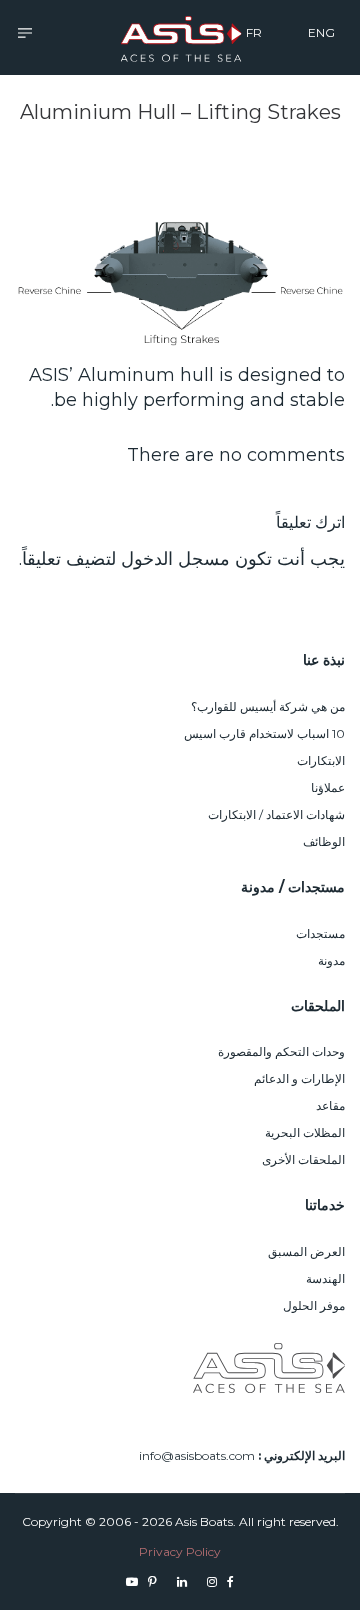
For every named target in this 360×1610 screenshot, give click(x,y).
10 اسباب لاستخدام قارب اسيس (264, 733)
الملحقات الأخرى (303, 1159)
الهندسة (325, 1278)
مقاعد (330, 1105)
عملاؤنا (328, 787)
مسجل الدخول (175, 559)
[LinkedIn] (182, 1581)
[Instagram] (212, 1581)
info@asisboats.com (197, 1455)
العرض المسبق (306, 1251)
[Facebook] (230, 1581)
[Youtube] (132, 1581)
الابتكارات (321, 760)
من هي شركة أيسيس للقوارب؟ (268, 706)
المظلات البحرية (305, 1132)
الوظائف (324, 841)
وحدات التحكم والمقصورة (281, 1051)
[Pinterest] (152, 1581)
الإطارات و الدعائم (299, 1078)
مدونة (331, 960)
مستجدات (320, 933)
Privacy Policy (180, 1551)
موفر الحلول (314, 1305)
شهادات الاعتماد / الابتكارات (276, 814)
